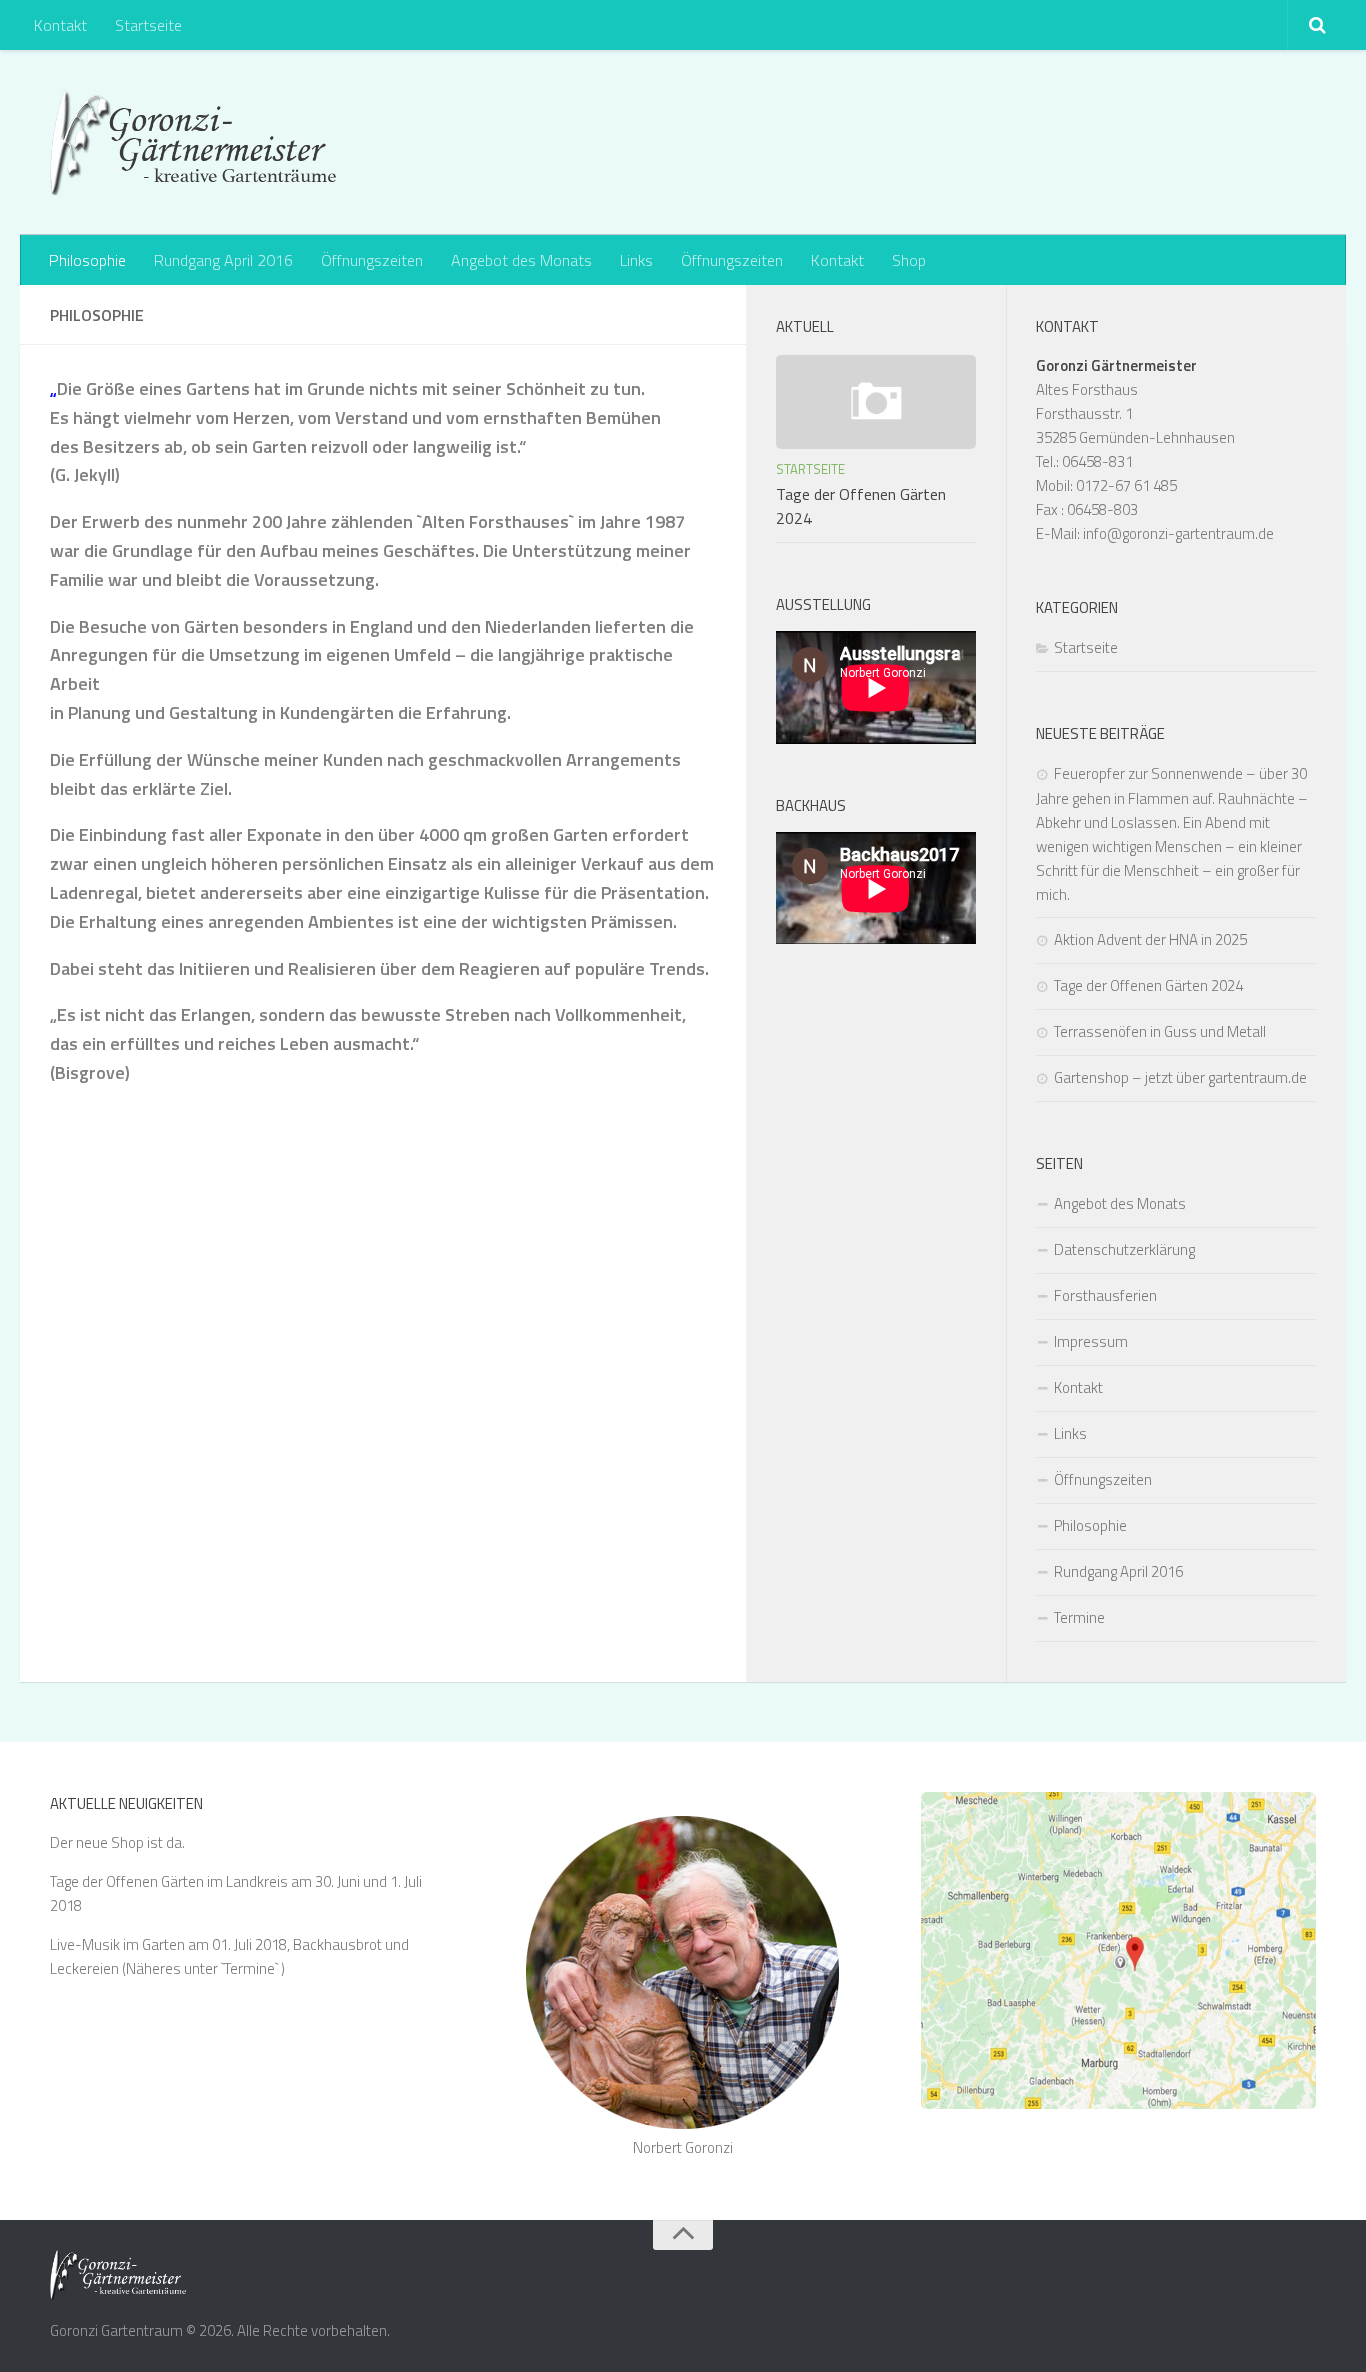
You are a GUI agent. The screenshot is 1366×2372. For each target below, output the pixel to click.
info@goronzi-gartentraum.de (1178, 533)
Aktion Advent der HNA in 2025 (1150, 939)
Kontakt (60, 25)
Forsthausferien (1105, 1295)
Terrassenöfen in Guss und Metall (1160, 1031)
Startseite (148, 25)
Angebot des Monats (521, 260)
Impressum (1091, 1341)
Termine (1079, 1617)
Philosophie (87, 260)
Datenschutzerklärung (1124, 1249)
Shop (909, 260)
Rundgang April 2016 (223, 260)
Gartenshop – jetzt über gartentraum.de (1180, 1077)
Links (636, 260)
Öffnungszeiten (372, 260)
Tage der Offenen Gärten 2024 (1148, 985)
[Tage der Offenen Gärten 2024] (876, 402)
